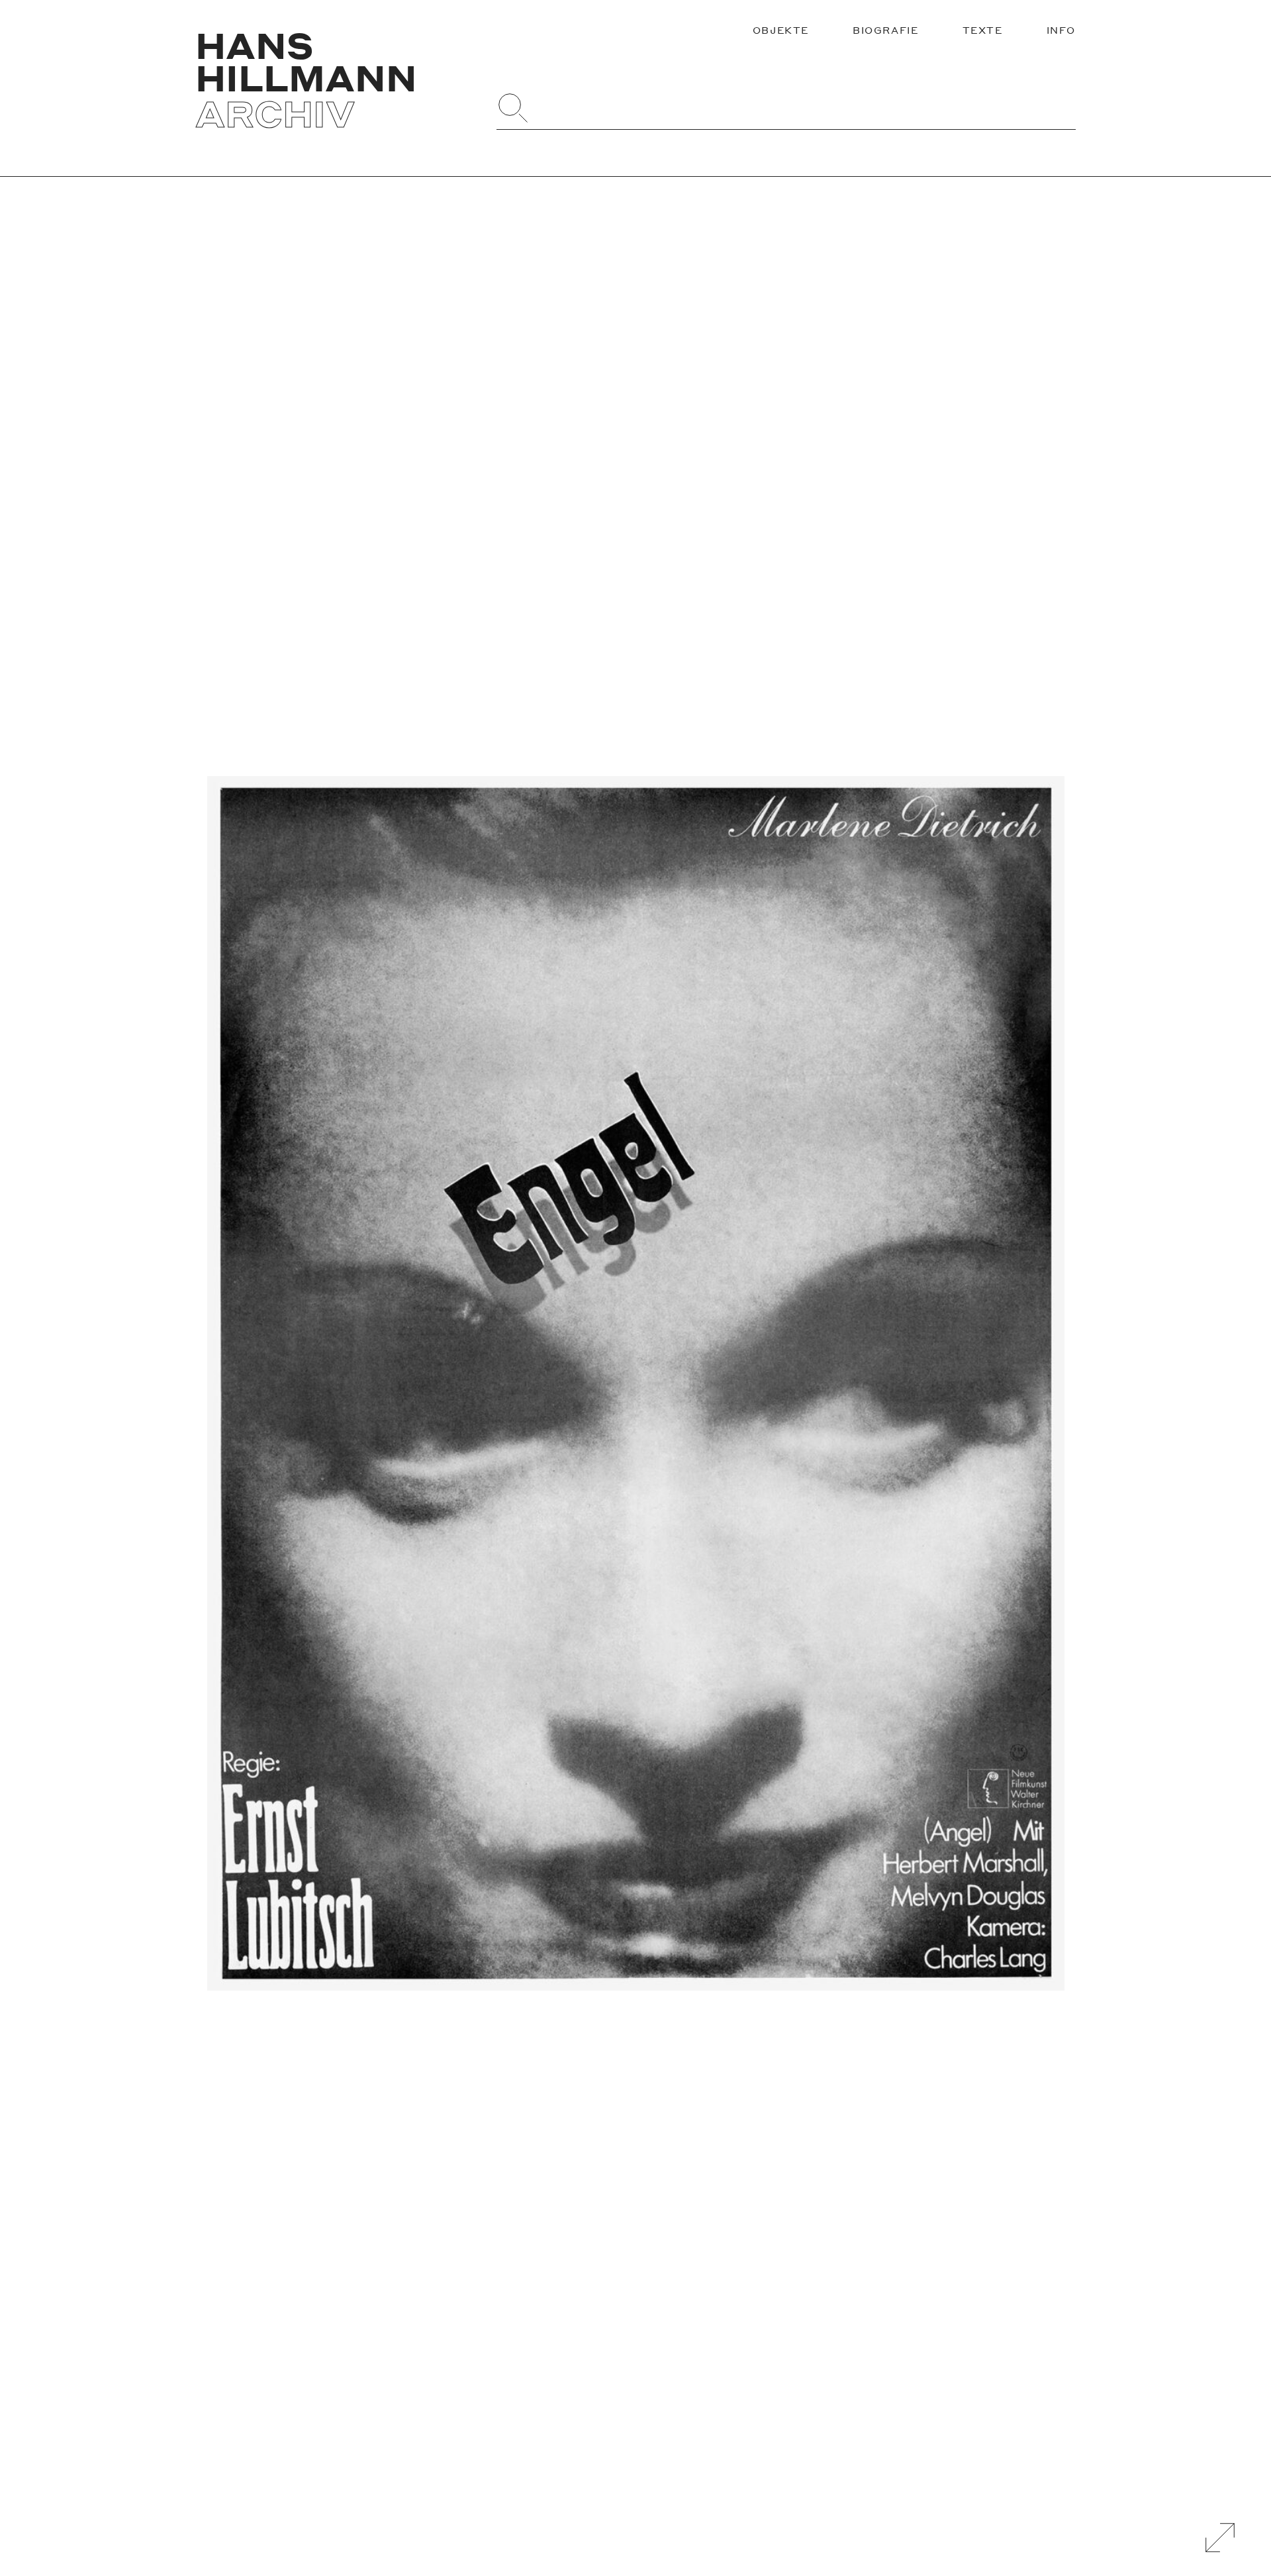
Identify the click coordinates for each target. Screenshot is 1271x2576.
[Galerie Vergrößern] (1220, 2538)
